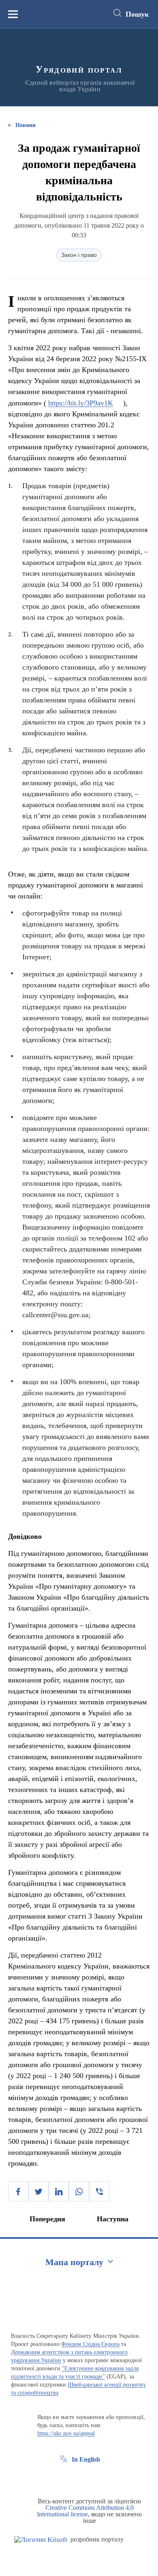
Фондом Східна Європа (90, 2344)
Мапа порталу (74, 2262)
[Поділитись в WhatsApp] (79, 2191)
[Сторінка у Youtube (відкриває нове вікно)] (94, 2478)
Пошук (137, 14)
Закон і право (79, 255)
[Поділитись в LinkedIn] (59, 2191)
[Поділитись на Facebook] (18, 2191)
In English (86, 2459)
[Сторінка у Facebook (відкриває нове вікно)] (64, 2478)
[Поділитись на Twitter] (38, 2191)
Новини (26, 125)
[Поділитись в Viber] (99, 2191)
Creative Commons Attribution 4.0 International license (85, 2511)
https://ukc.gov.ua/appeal (66, 2433)
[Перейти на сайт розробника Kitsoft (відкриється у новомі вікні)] (41, 2540)
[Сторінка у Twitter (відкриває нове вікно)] (79, 2478)
